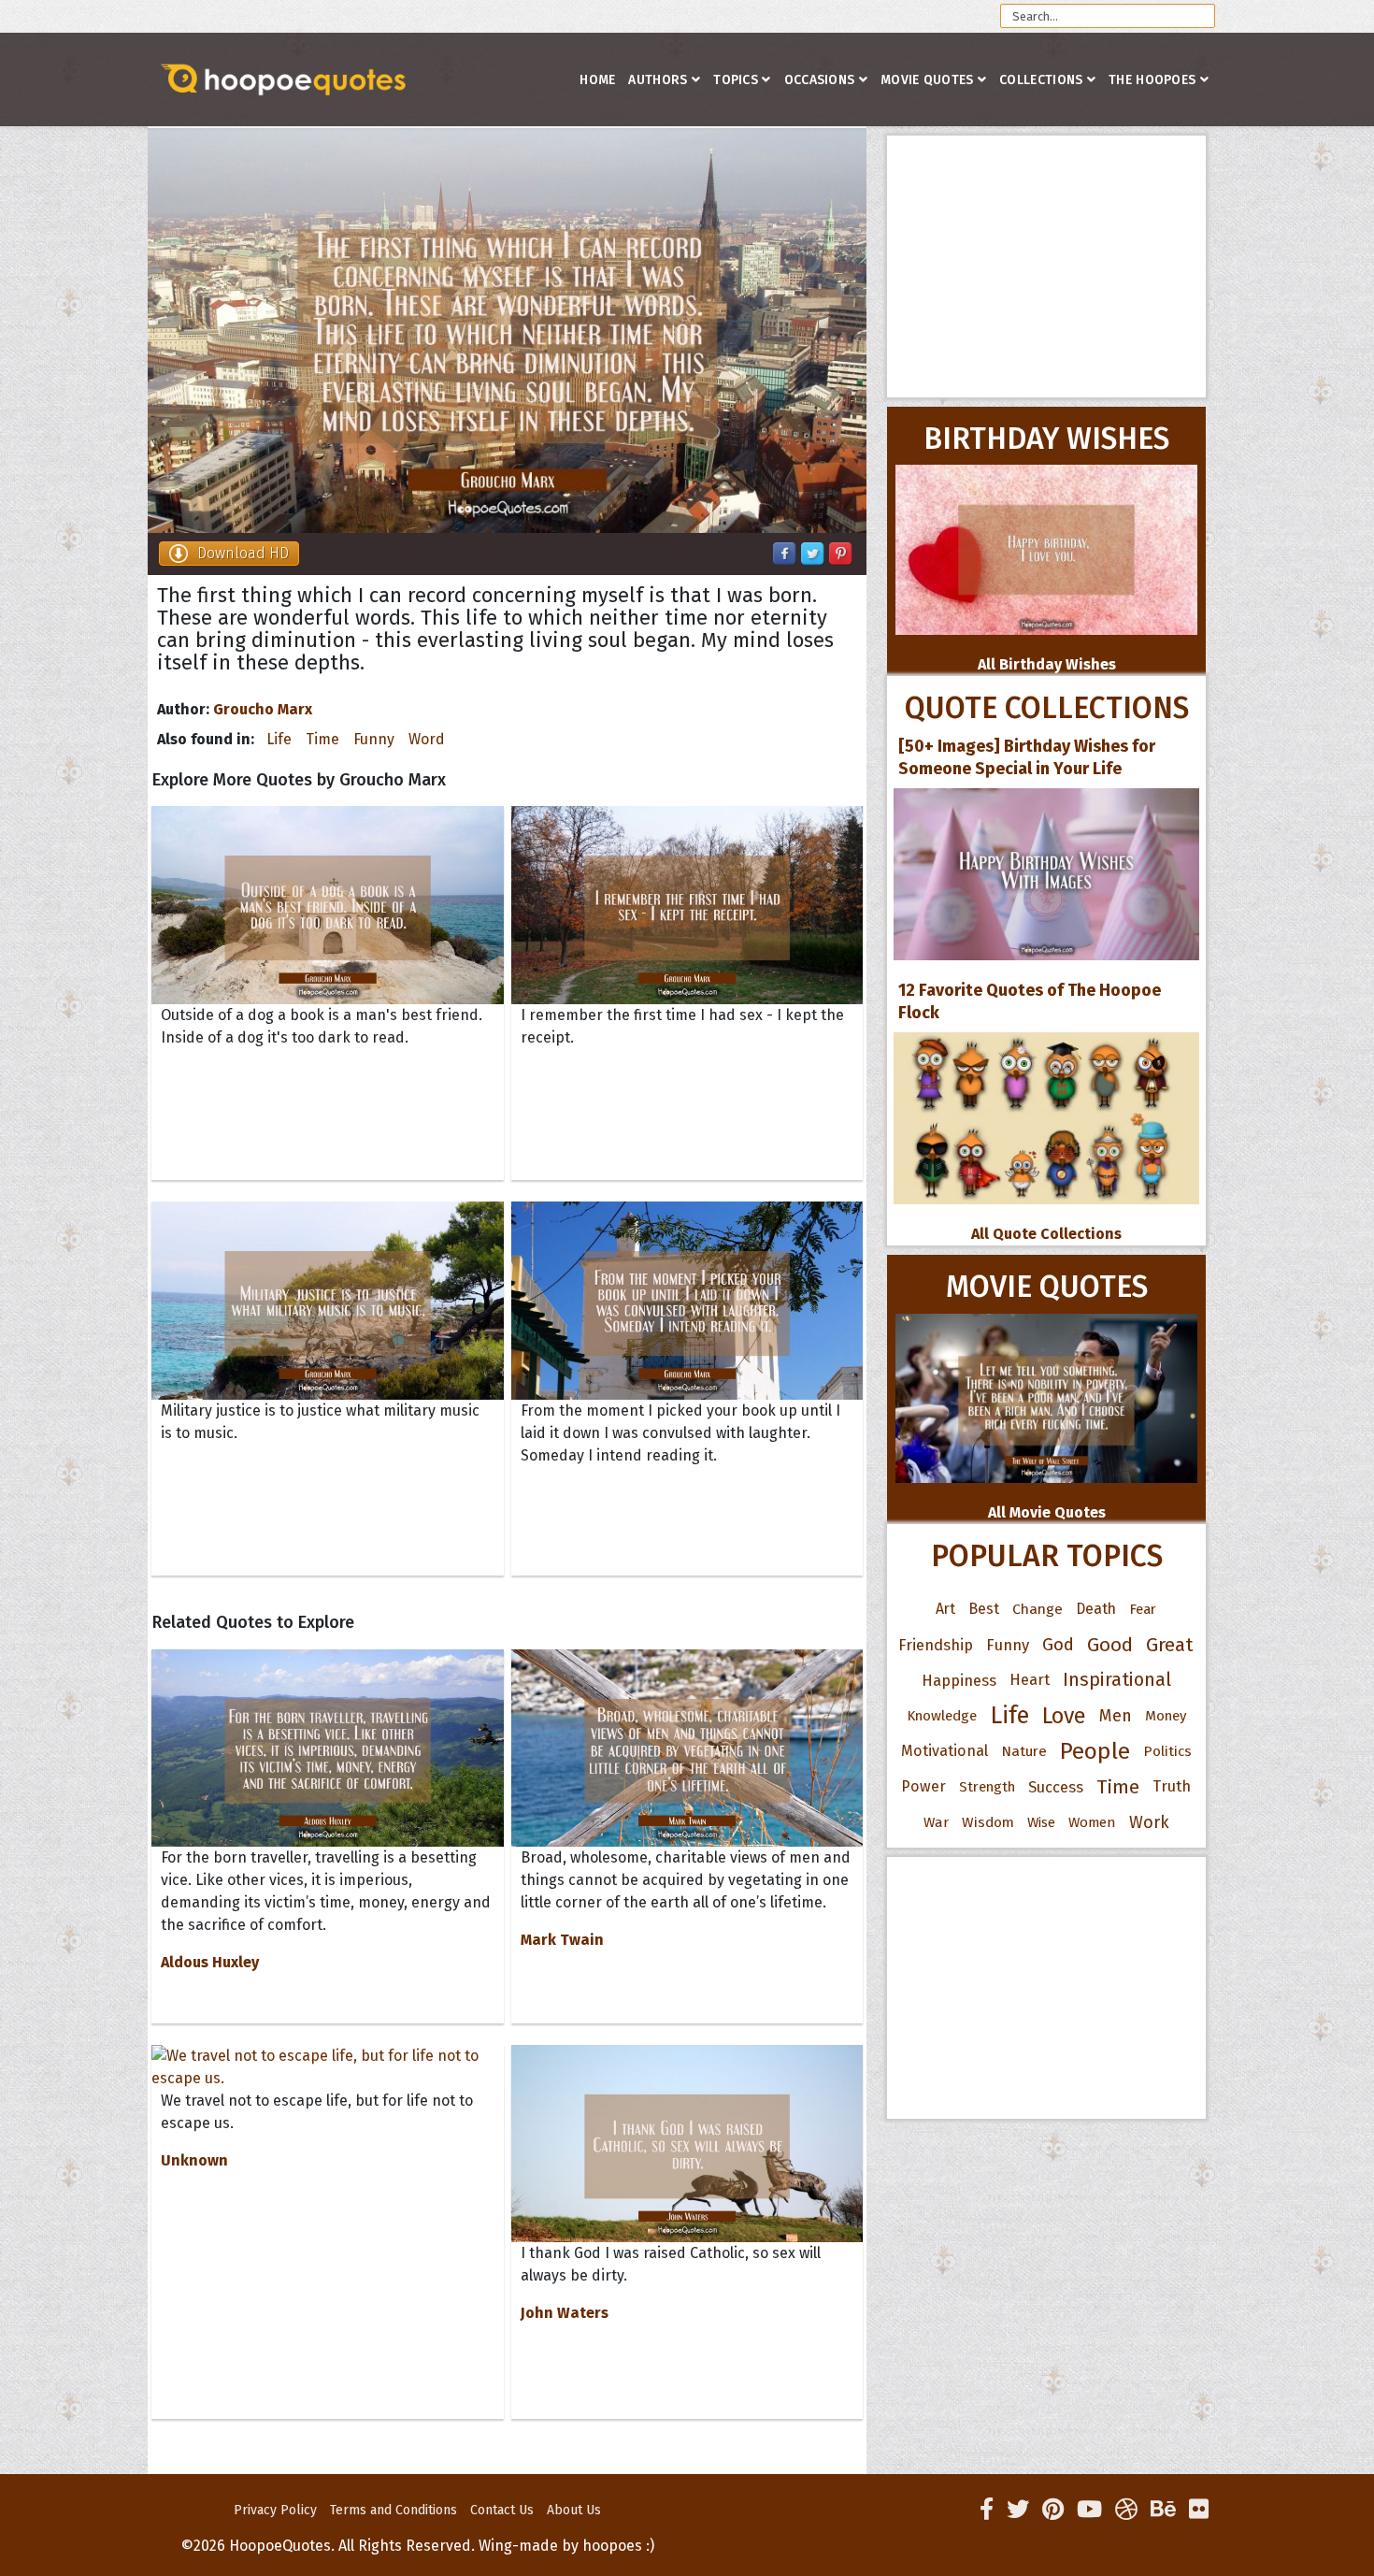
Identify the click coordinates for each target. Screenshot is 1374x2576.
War (936, 1822)
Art (945, 1609)
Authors (658, 80)
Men (1116, 1716)
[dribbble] (1126, 2510)
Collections (1041, 80)
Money (1166, 1716)
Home (597, 80)
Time (322, 739)
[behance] (1163, 2510)
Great (1170, 1645)
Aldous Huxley (210, 1962)
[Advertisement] (1046, 266)
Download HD (243, 553)
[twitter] (1018, 2510)
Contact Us (502, 2510)
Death (1096, 1609)
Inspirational (1117, 1680)
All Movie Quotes (1047, 1512)
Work (1149, 1822)
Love (1064, 1716)
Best (984, 1609)
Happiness (959, 1680)
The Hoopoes (1152, 80)
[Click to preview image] (507, 331)
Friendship (936, 1645)
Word (427, 739)
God (1058, 1645)
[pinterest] (1053, 2510)
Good (1110, 1645)
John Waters (565, 2313)
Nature (1024, 1751)
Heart (1030, 1680)
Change (1038, 1609)
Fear (1143, 1609)
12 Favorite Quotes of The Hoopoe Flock (1030, 1001)
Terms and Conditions (394, 2510)
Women (1092, 1822)
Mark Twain (562, 1940)
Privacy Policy (275, 2510)
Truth (1172, 1786)
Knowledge (942, 1716)
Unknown (194, 2160)
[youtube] (1089, 2510)
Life (279, 739)
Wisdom (988, 1822)
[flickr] (1199, 2510)
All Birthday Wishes (1047, 664)
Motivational (945, 1751)
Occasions (820, 80)
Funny (374, 739)
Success (1056, 1787)
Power (923, 1786)
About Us (574, 2510)
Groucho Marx (263, 709)
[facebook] (987, 2510)
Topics (736, 80)
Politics (1167, 1751)
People (1095, 1751)
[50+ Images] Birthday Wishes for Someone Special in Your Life (1027, 757)
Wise (1041, 1822)
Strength (987, 1787)
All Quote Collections (1046, 1234)
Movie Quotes (927, 80)
